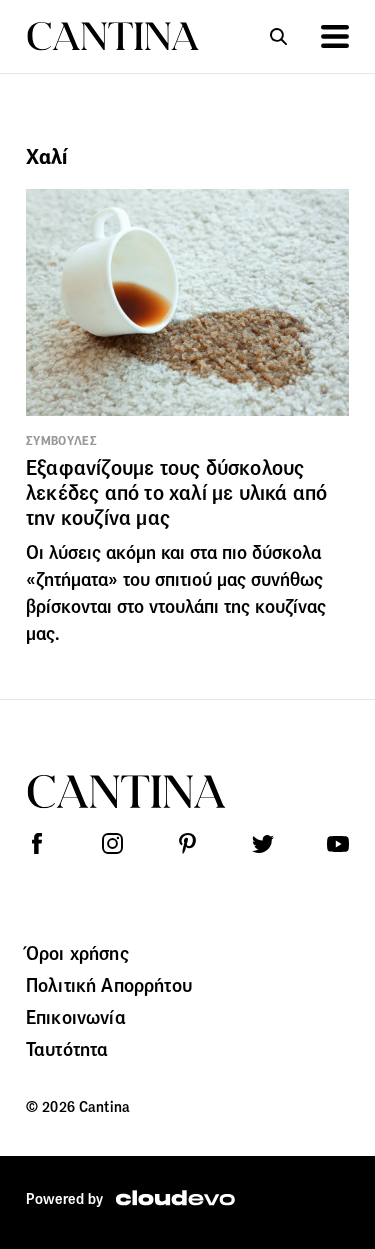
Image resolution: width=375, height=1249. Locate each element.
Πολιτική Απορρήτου (109, 985)
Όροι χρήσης (77, 953)
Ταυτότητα (67, 1049)
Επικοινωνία (76, 1017)
